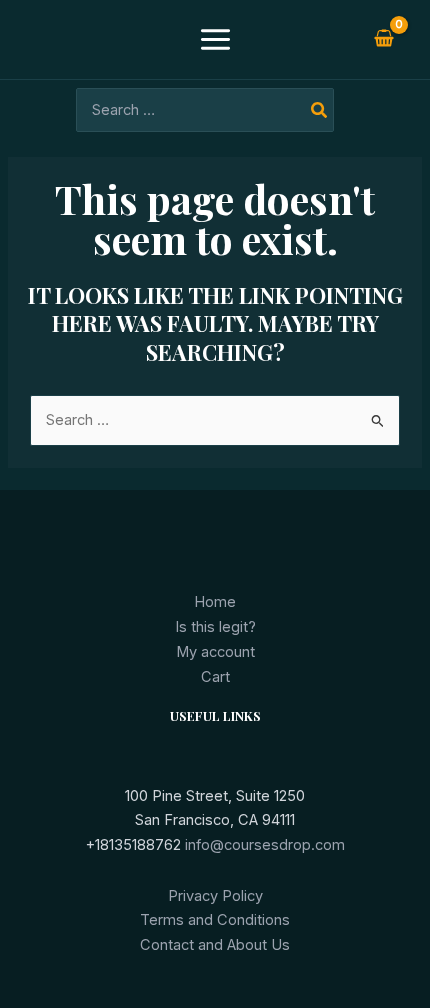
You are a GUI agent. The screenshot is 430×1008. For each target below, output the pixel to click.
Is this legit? (215, 627)
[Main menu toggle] (214, 39)
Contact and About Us (215, 945)
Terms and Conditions (215, 920)
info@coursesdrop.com (265, 845)
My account (215, 652)
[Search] (320, 110)
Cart (215, 677)
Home (215, 602)
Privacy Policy (215, 896)
